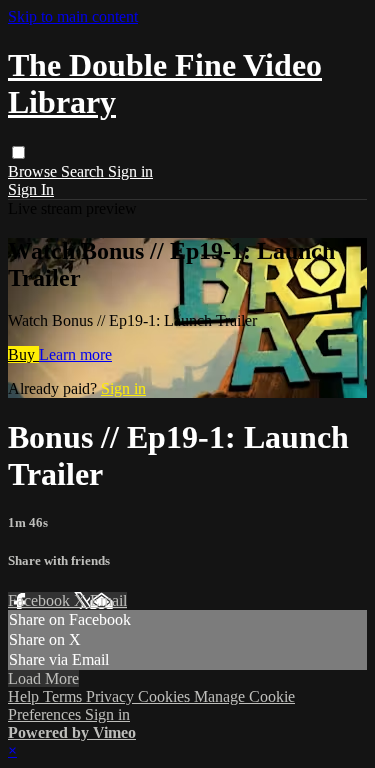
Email (108, 600)
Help (25, 696)
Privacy (112, 696)
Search (84, 171)
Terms (64, 696)
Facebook (41, 600)
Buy (23, 354)
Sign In (31, 189)
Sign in (130, 171)
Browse (34, 171)
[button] (18, 152)
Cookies (166, 696)
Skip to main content (73, 16)
